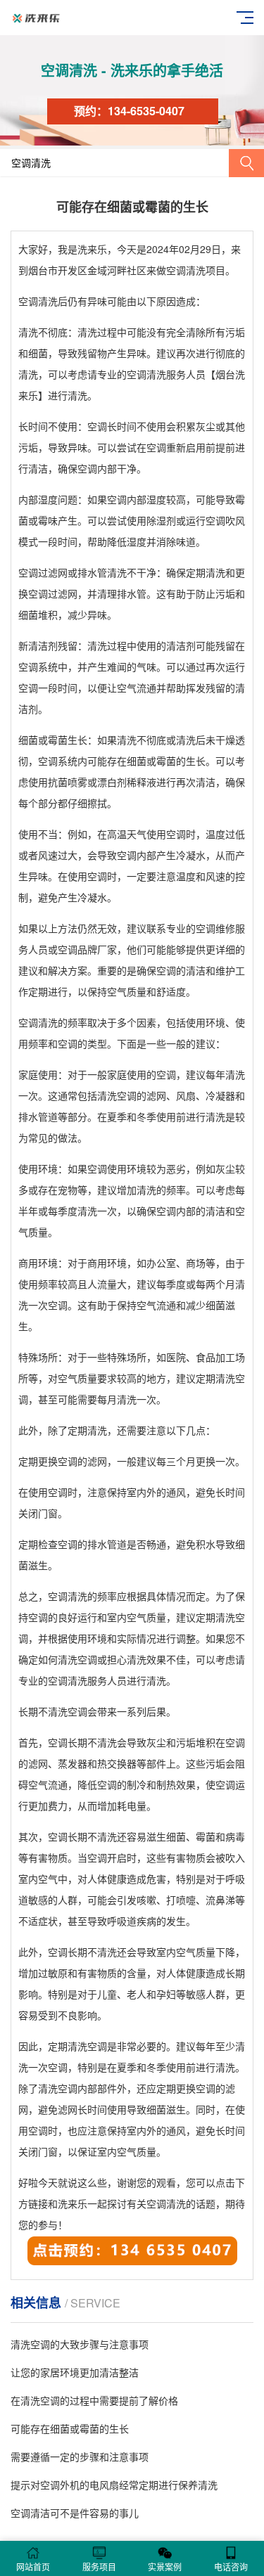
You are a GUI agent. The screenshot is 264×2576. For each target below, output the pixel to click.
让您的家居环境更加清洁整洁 (75, 2372)
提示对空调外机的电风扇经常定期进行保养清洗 (114, 2485)
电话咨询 (231, 2567)
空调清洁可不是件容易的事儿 (75, 2513)
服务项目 (99, 2567)
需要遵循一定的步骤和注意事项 (80, 2456)
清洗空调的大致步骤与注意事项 (80, 2344)
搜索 (246, 163)
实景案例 (165, 2567)
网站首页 (33, 2567)
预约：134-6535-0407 (129, 111)
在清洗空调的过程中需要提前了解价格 (94, 2400)
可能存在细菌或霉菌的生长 (70, 2428)
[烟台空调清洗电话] (132, 2262)
